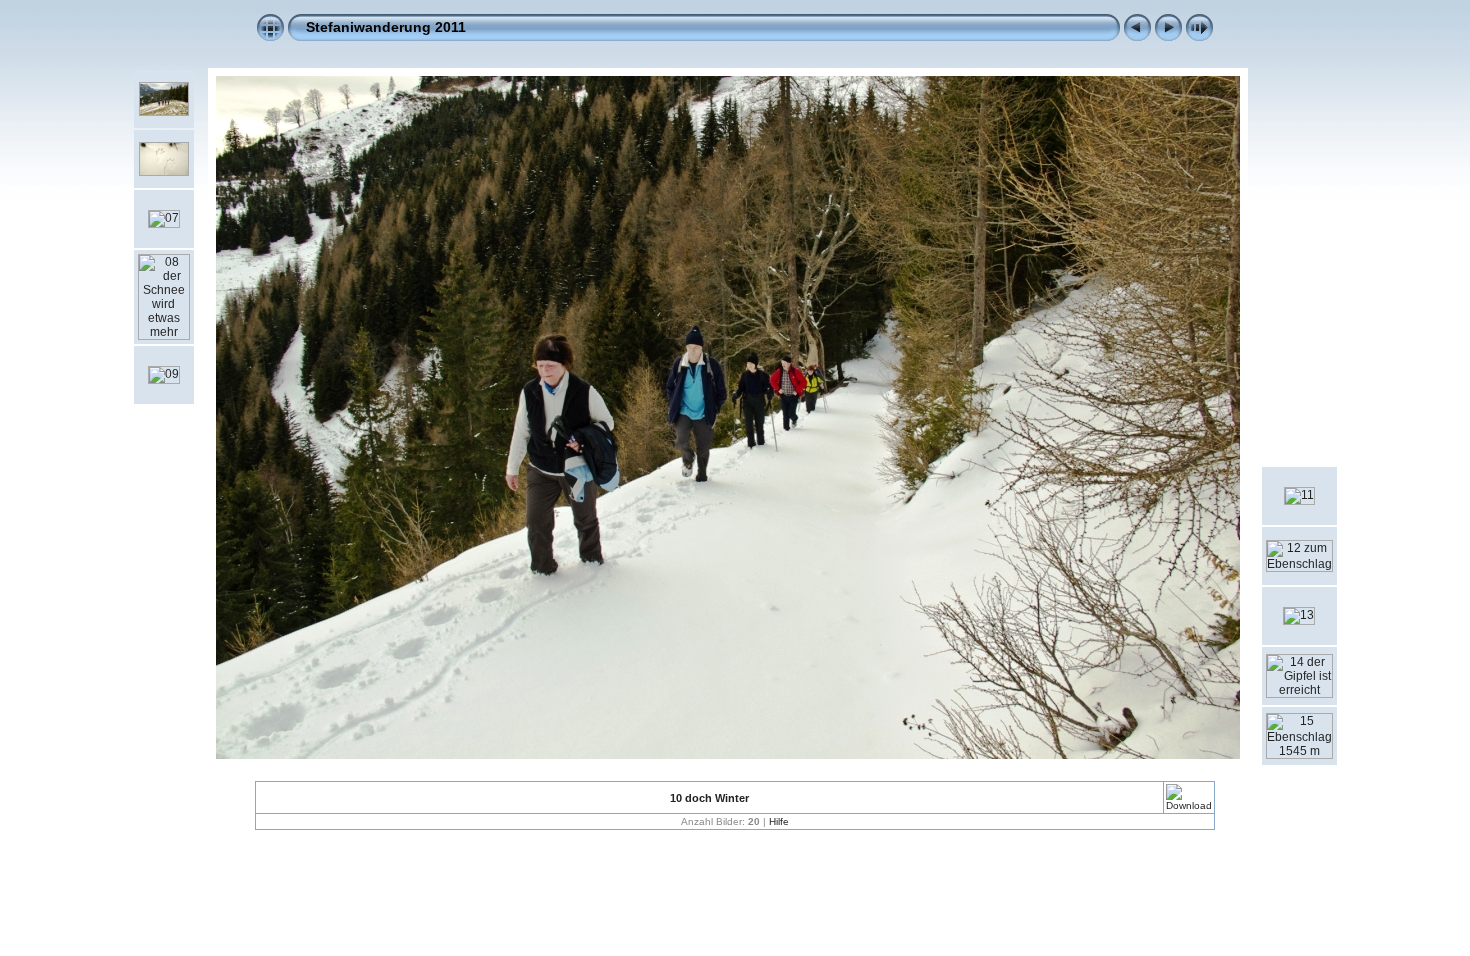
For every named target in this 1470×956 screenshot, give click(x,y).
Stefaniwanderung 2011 (386, 27)
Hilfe (779, 821)
